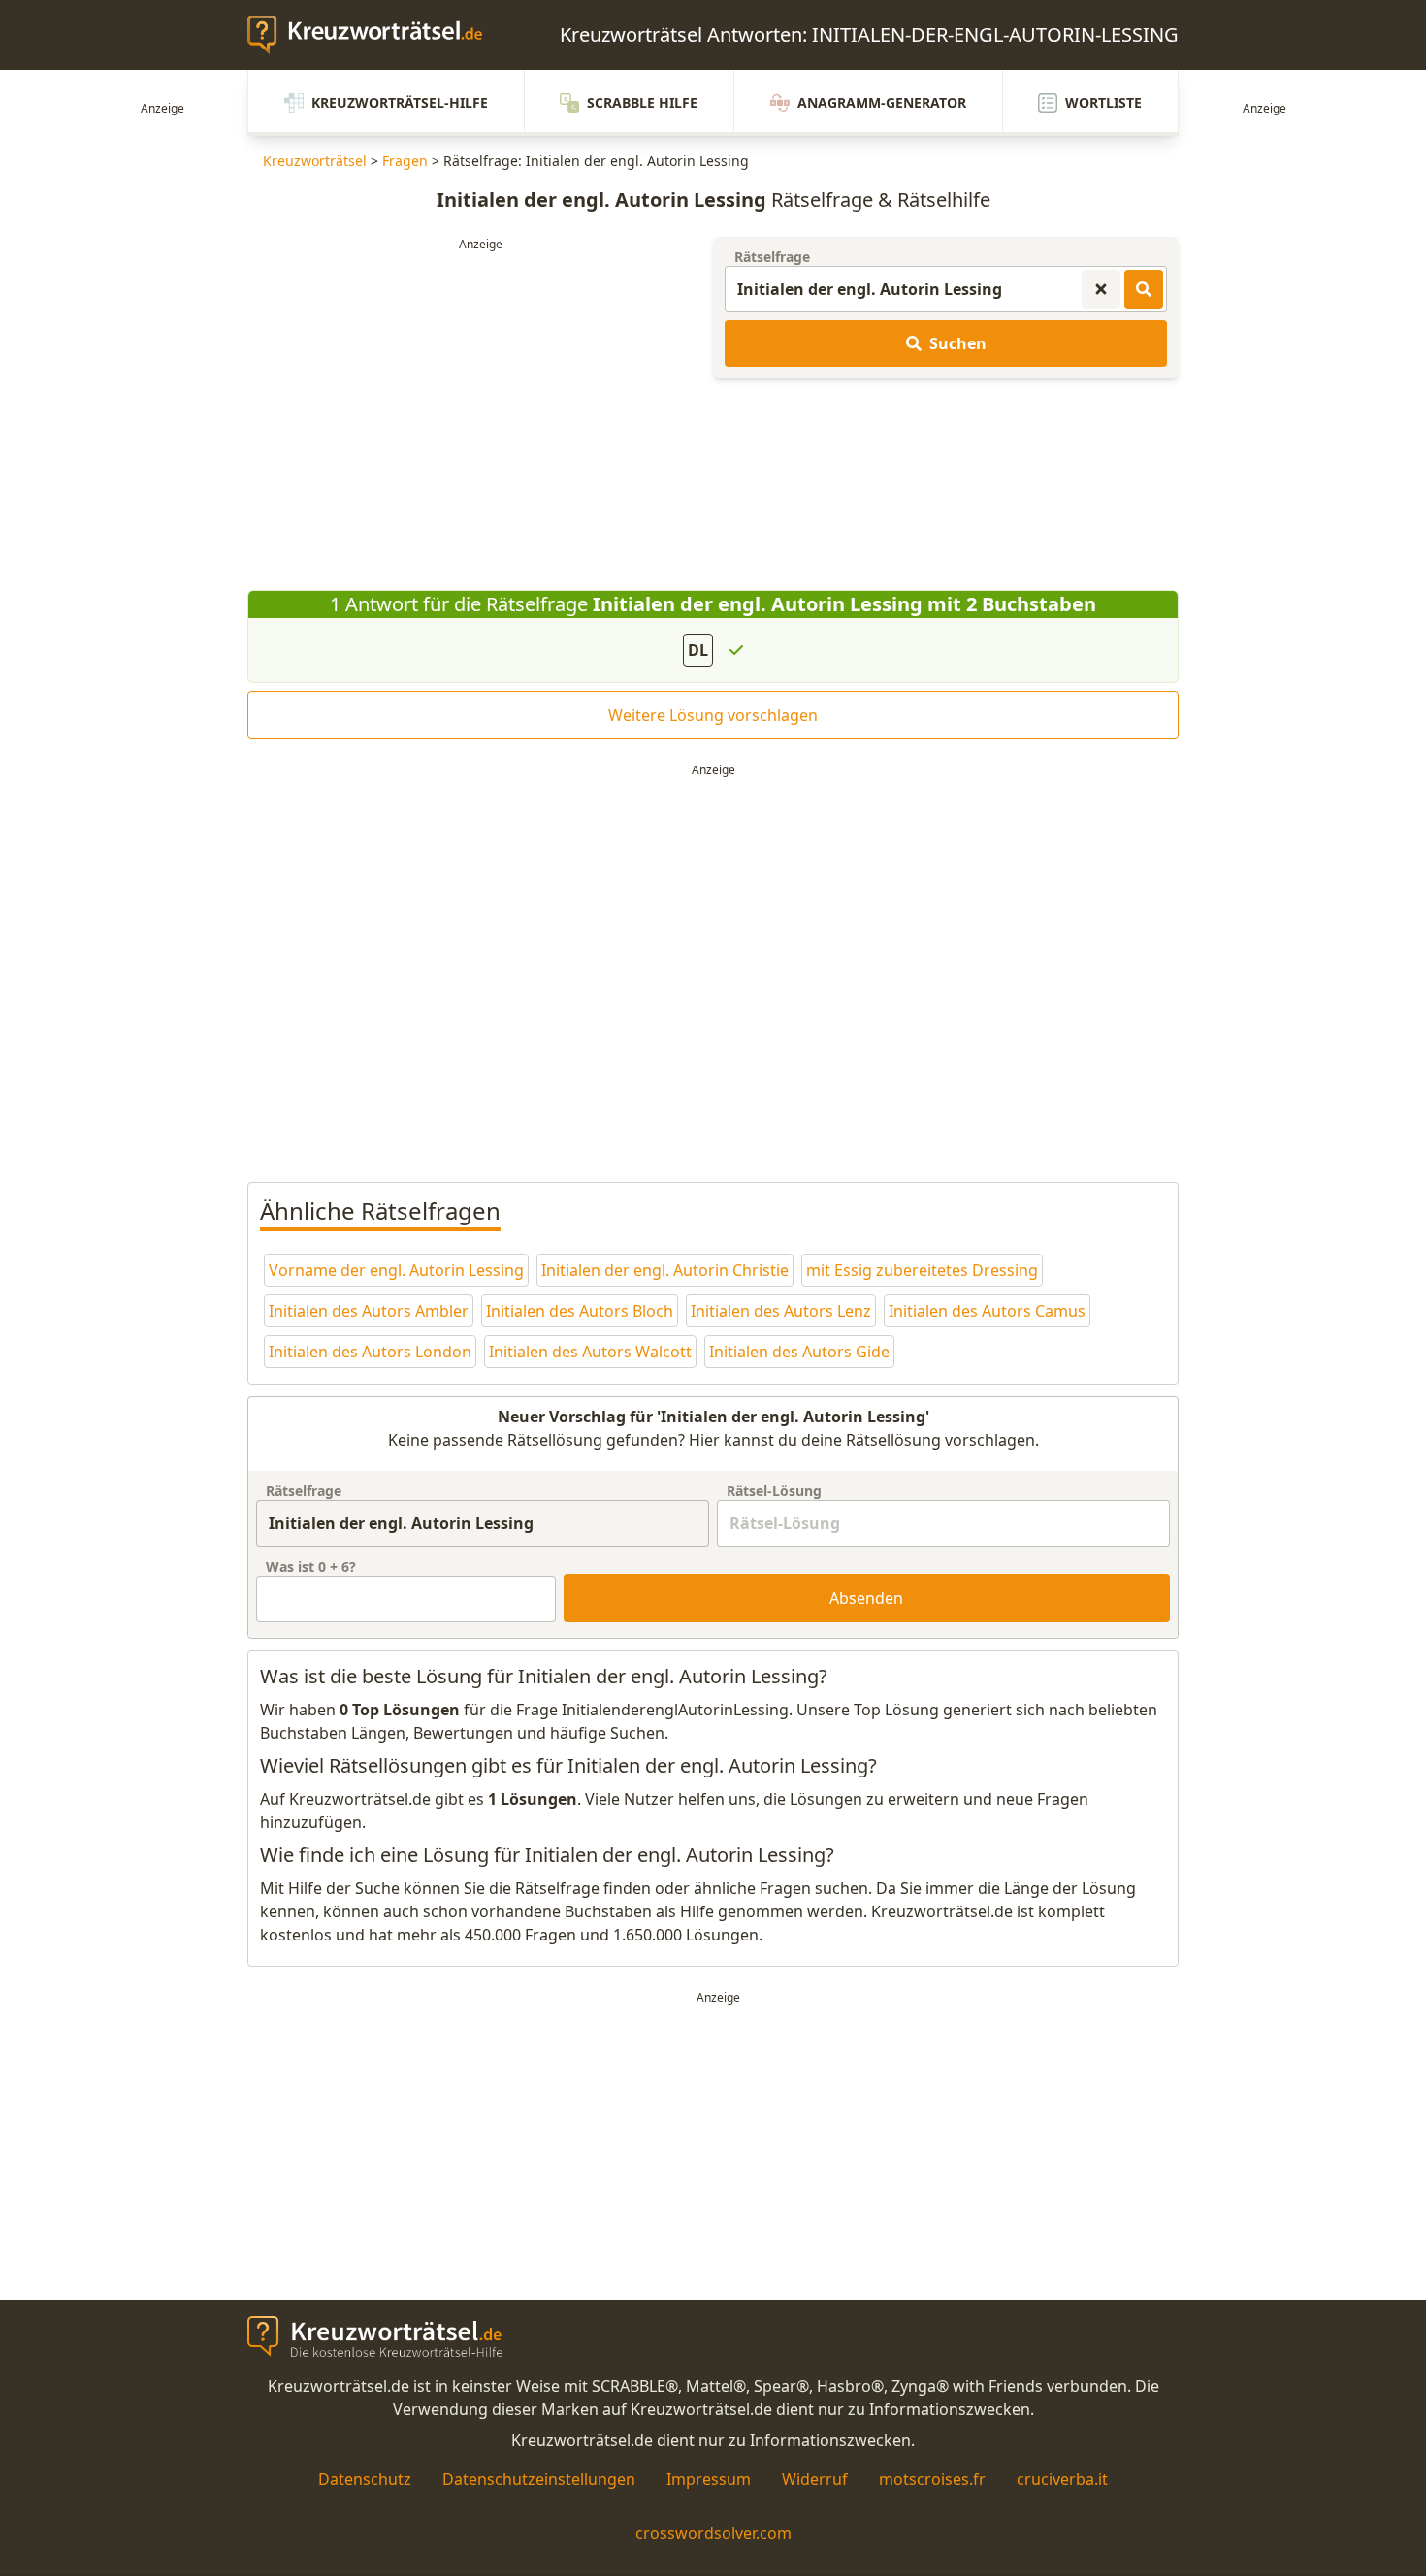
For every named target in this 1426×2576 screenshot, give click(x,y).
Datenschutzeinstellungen (539, 2479)
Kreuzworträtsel (315, 161)
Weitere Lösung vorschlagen (713, 715)
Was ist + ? (311, 1566)
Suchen (958, 343)
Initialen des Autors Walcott (590, 1352)
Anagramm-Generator (882, 102)
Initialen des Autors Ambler (369, 1311)
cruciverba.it (1062, 2479)
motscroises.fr (932, 2479)
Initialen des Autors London (370, 1352)
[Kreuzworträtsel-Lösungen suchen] (1144, 289)
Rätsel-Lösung (774, 1491)
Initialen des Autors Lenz (781, 1311)
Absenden (866, 1598)
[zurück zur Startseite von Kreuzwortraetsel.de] (374, 35)
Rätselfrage (772, 257)
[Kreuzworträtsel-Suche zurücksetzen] (1101, 289)
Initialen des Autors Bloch (580, 1311)
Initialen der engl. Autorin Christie (665, 1270)
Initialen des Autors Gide (799, 1352)
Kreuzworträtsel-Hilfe (400, 102)
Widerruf (815, 2479)
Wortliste (1103, 102)
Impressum (709, 2479)
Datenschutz (365, 2479)
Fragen (405, 161)
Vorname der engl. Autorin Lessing (396, 1270)
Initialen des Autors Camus (987, 1311)
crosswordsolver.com (713, 2533)
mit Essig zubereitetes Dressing (922, 1270)
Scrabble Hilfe (642, 102)
